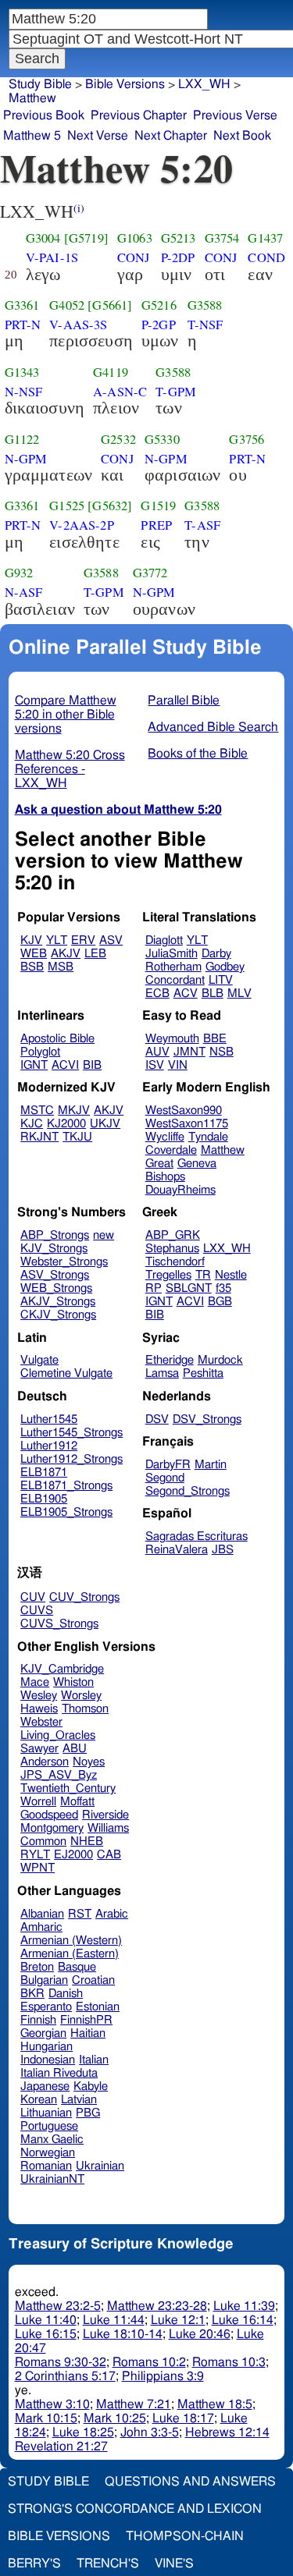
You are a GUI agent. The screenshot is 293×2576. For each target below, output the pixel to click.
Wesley (39, 1696)
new (104, 1235)
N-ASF (24, 592)
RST (80, 1914)
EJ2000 (73, 1855)
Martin (211, 1465)
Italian (94, 2060)
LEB (95, 954)
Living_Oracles (58, 1735)
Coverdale (171, 1150)
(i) (79, 208)
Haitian (88, 2033)
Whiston (73, 1682)
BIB (92, 1065)
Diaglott (164, 940)
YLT (57, 940)
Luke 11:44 (114, 2320)
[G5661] (110, 305)
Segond (165, 1478)
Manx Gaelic (52, 2140)
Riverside (105, 1815)
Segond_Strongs (188, 1491)
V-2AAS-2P (81, 525)
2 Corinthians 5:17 (65, 2376)
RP (154, 1288)
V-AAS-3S (78, 325)
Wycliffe (165, 1137)
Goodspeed (49, 1815)
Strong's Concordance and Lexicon (135, 2509)
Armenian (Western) (71, 1941)
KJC (32, 1124)
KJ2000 (66, 1124)
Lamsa (162, 1373)
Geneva (197, 1164)
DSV (157, 1419)
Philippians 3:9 (163, 2376)
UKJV (105, 1124)
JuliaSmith (172, 954)
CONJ (134, 257)
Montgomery (52, 1828)
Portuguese (49, 2126)
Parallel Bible (184, 701)
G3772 (150, 573)
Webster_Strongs (64, 1262)
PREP (156, 525)
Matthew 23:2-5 (58, 2306)
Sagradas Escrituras (197, 1536)
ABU (75, 1749)
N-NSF (24, 392)
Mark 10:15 (46, 2418)
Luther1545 (49, 1419)
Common (43, 1842)
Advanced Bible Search (213, 727)
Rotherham (173, 967)
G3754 (222, 238)
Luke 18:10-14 (123, 2334)
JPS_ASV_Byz (59, 1775)
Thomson (85, 1709)
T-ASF (202, 525)
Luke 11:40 (46, 2320)
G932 (19, 573)
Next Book (242, 136)
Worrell (38, 1802)
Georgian (43, 2033)
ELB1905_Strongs (66, 1512)
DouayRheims (180, 1190)
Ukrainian (100, 2166)
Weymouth (172, 1039)
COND (266, 257)
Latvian (79, 2100)
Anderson (45, 1762)
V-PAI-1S (52, 257)
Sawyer (39, 1749)
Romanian (46, 2166)
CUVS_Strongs (59, 1624)
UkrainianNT (52, 2179)
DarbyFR (168, 1465)
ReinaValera (177, 1550)
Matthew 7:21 (134, 2404)
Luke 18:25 (83, 2432)
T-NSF (205, 325)
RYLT (35, 1855)
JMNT (189, 1052)
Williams (108, 1828)
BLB (213, 993)
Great (159, 1164)
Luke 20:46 (200, 2334)
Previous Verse (235, 115)
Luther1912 (49, 1446)
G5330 (162, 439)
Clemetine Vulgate (66, 1373)
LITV (221, 980)
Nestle (231, 1275)
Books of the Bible (198, 754)
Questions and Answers (190, 2482)
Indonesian (48, 2060)
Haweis (39, 1709)
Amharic (41, 1927)
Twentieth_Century (68, 1788)
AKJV (66, 954)
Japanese (45, 2086)
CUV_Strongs (84, 1597)
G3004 (43, 238)
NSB (222, 1052)
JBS (223, 1550)
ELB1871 (44, 1473)
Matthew (223, 1150)
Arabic (112, 1914)
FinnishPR (86, 2020)
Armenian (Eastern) (70, 1954)
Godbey (225, 967)
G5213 (179, 238)
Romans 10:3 (229, 2362)
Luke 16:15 (46, 2334)
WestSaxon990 (184, 1111)
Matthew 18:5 (215, 2404)
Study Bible (40, 84)
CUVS (37, 1611)
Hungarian (46, 2047)
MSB (61, 967)
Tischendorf (175, 1262)
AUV (157, 1052)
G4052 (67, 305)
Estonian (98, 2007)
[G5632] (110, 506)
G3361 (22, 305)
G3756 (247, 439)
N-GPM (26, 459)
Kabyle (91, 2086)
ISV (155, 1065)
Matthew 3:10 (52, 2404)
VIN (178, 1065)
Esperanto (46, 2007)
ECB (157, 993)
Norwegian (48, 2153)
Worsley (81, 1696)
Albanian (42, 1914)
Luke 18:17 (183, 2418)
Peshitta (203, 1373)
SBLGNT (189, 1288)
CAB (109, 1855)
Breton (37, 1967)
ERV (83, 940)
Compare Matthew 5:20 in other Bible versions (66, 715)
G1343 (22, 372)
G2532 (118, 439)
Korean (39, 2100)
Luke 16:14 (243, 2320)
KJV (31, 940)
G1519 (158, 506)
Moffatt (77, 1802)
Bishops (165, 1177)
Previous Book (44, 115)
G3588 (205, 305)
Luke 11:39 (244, 2306)
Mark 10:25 (115, 2418)
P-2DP (178, 257)
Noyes (89, 1762)
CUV (33, 1597)
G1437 (265, 238)
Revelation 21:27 (61, 2446)
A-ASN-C (120, 392)
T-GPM (176, 392)
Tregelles (168, 1275)
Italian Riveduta (59, 2073)
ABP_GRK (173, 1235)
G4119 (111, 372)
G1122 (22, 439)
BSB (32, 967)
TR (203, 1275)
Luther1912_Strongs (71, 1459)
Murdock (220, 1360)
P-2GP (159, 325)
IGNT (34, 1065)
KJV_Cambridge (62, 1669)
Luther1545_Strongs (71, 1433)
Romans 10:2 (149, 2362)
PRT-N (23, 325)
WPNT (38, 1868)
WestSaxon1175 (187, 1124)
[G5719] (86, 238)
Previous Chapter (139, 115)
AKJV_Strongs (58, 1302)
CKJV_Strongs (58, 1315)
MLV (239, 993)
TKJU (77, 1137)
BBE (215, 1039)
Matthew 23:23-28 (157, 2306)
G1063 (135, 238)
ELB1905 (44, 1499)
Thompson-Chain (185, 2536)
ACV (186, 993)
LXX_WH (227, 1249)
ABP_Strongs (55, 1235)
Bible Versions (125, 84)
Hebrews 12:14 (227, 2432)
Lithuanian (46, 2113)
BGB (220, 1302)
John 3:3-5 (150, 2432)
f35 (223, 1288)
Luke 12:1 (178, 2320)
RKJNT (39, 1137)
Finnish (38, 2020)
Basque (77, 1967)
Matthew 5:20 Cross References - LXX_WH (70, 769)
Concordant (175, 980)
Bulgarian (44, 1980)
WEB (34, 954)
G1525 (67, 506)
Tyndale (208, 1137)
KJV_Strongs (54, 1249)
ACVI (65, 1065)
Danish (66, 1994)
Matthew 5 (32, 136)
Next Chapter (171, 136)
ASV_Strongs (55, 1275)
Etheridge (170, 1360)
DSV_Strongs (207, 1419)
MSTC (37, 1111)
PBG (88, 2113)
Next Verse (98, 136)
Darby (216, 954)
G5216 (159, 305)
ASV (111, 940)
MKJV (74, 1111)
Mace (35, 1682)
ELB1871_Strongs (66, 1486)
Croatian (93, 1980)
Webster (41, 1722)
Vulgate (39, 1360)
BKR (32, 1994)
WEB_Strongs (56, 1288)
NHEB (87, 1842)
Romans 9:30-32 (61, 2362)
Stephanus (172, 1249)
